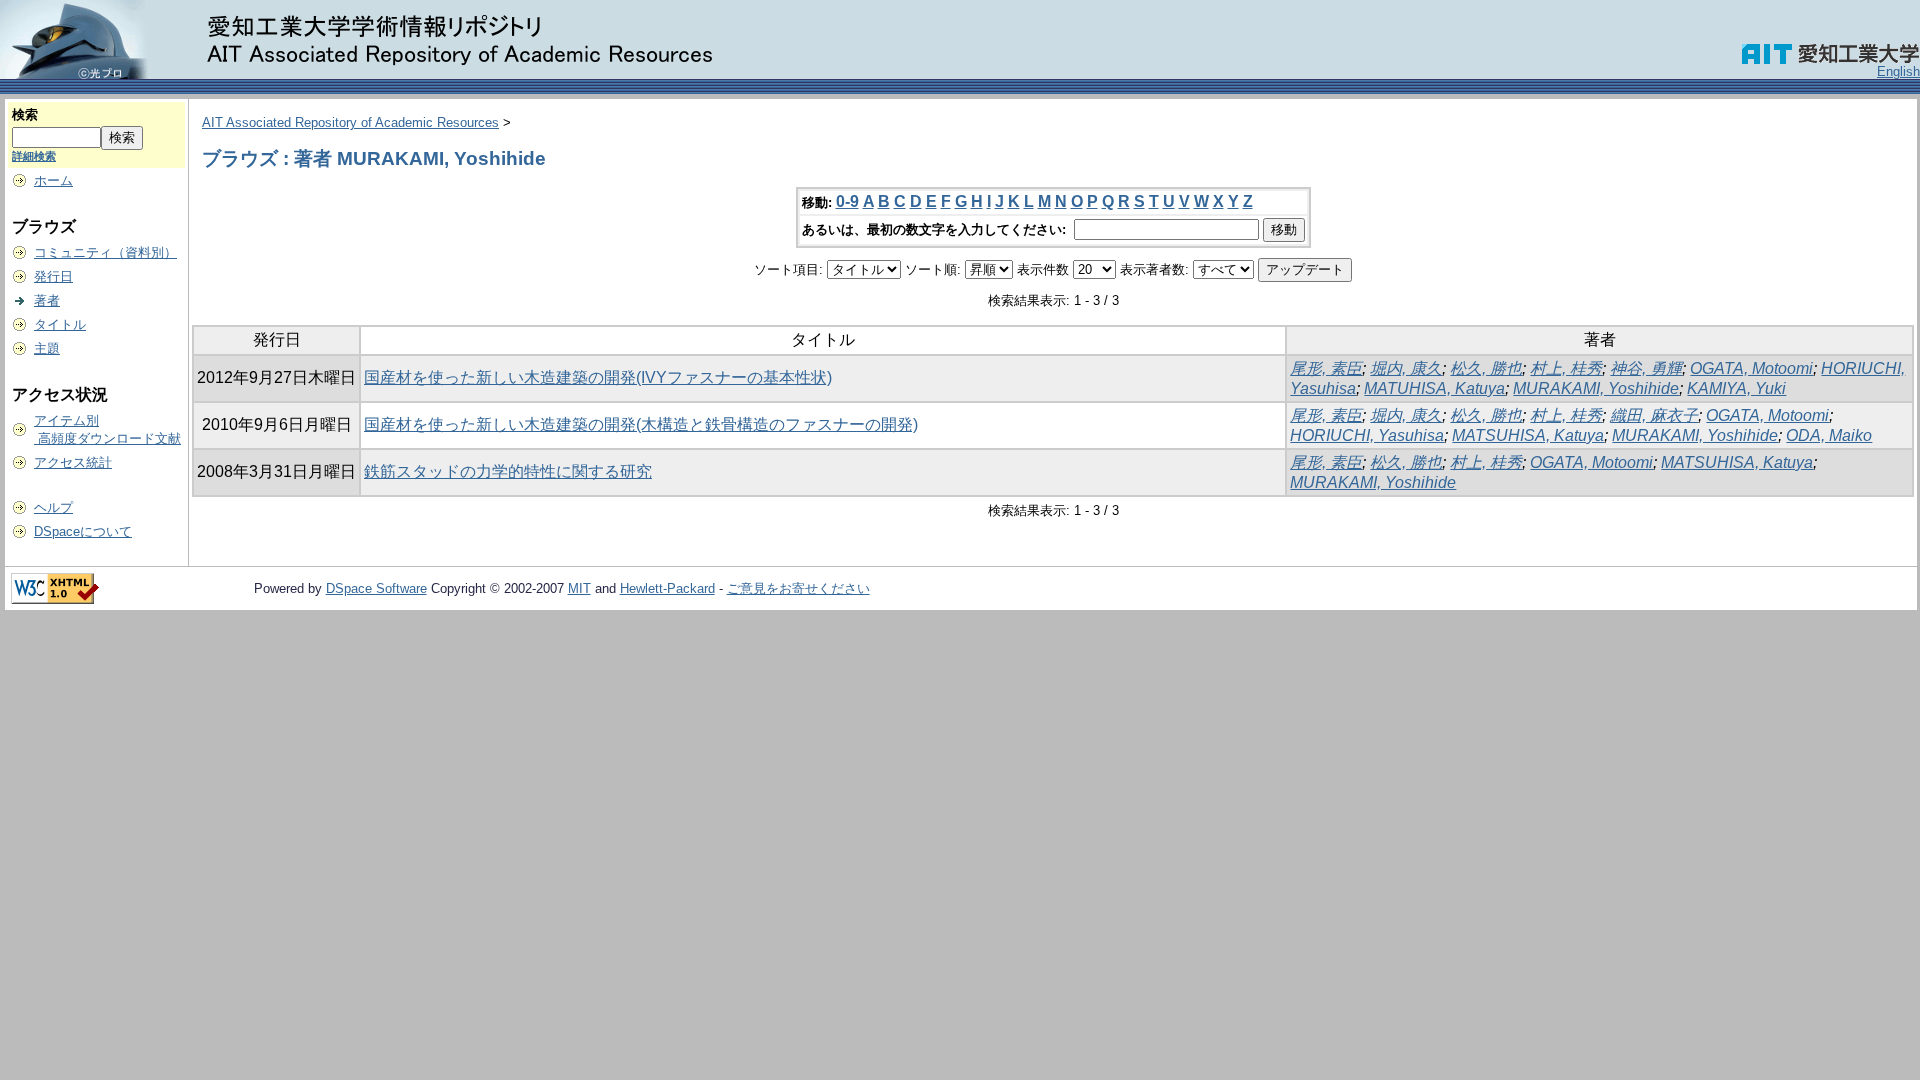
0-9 (847, 201)
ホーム (53, 180)
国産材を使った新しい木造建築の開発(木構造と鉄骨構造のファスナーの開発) (641, 424)
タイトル (60, 324)
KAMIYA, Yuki (1736, 388)
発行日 (53, 276)
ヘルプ (53, 507)
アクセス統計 (73, 462)
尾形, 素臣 (1326, 368)
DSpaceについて (83, 531)
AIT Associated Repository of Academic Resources (350, 122)
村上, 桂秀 (1566, 368)
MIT (579, 588)
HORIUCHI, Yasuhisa (1367, 435)
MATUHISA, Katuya (1434, 388)
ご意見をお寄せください (798, 588)
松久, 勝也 (1486, 368)
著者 (47, 300)
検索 (25, 114)
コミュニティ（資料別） (105, 252)
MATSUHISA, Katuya (1528, 435)
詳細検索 (34, 156)
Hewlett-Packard (667, 588)
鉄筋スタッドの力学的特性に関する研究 (508, 471)
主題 (47, 348)
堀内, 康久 (1406, 368)
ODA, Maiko (1829, 435)
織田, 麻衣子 (1654, 415)
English (1898, 71)
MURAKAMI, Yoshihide (1596, 388)
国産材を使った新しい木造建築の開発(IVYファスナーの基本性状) (598, 377)
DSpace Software (376, 588)
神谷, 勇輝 (1646, 368)
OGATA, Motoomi (1751, 368)
